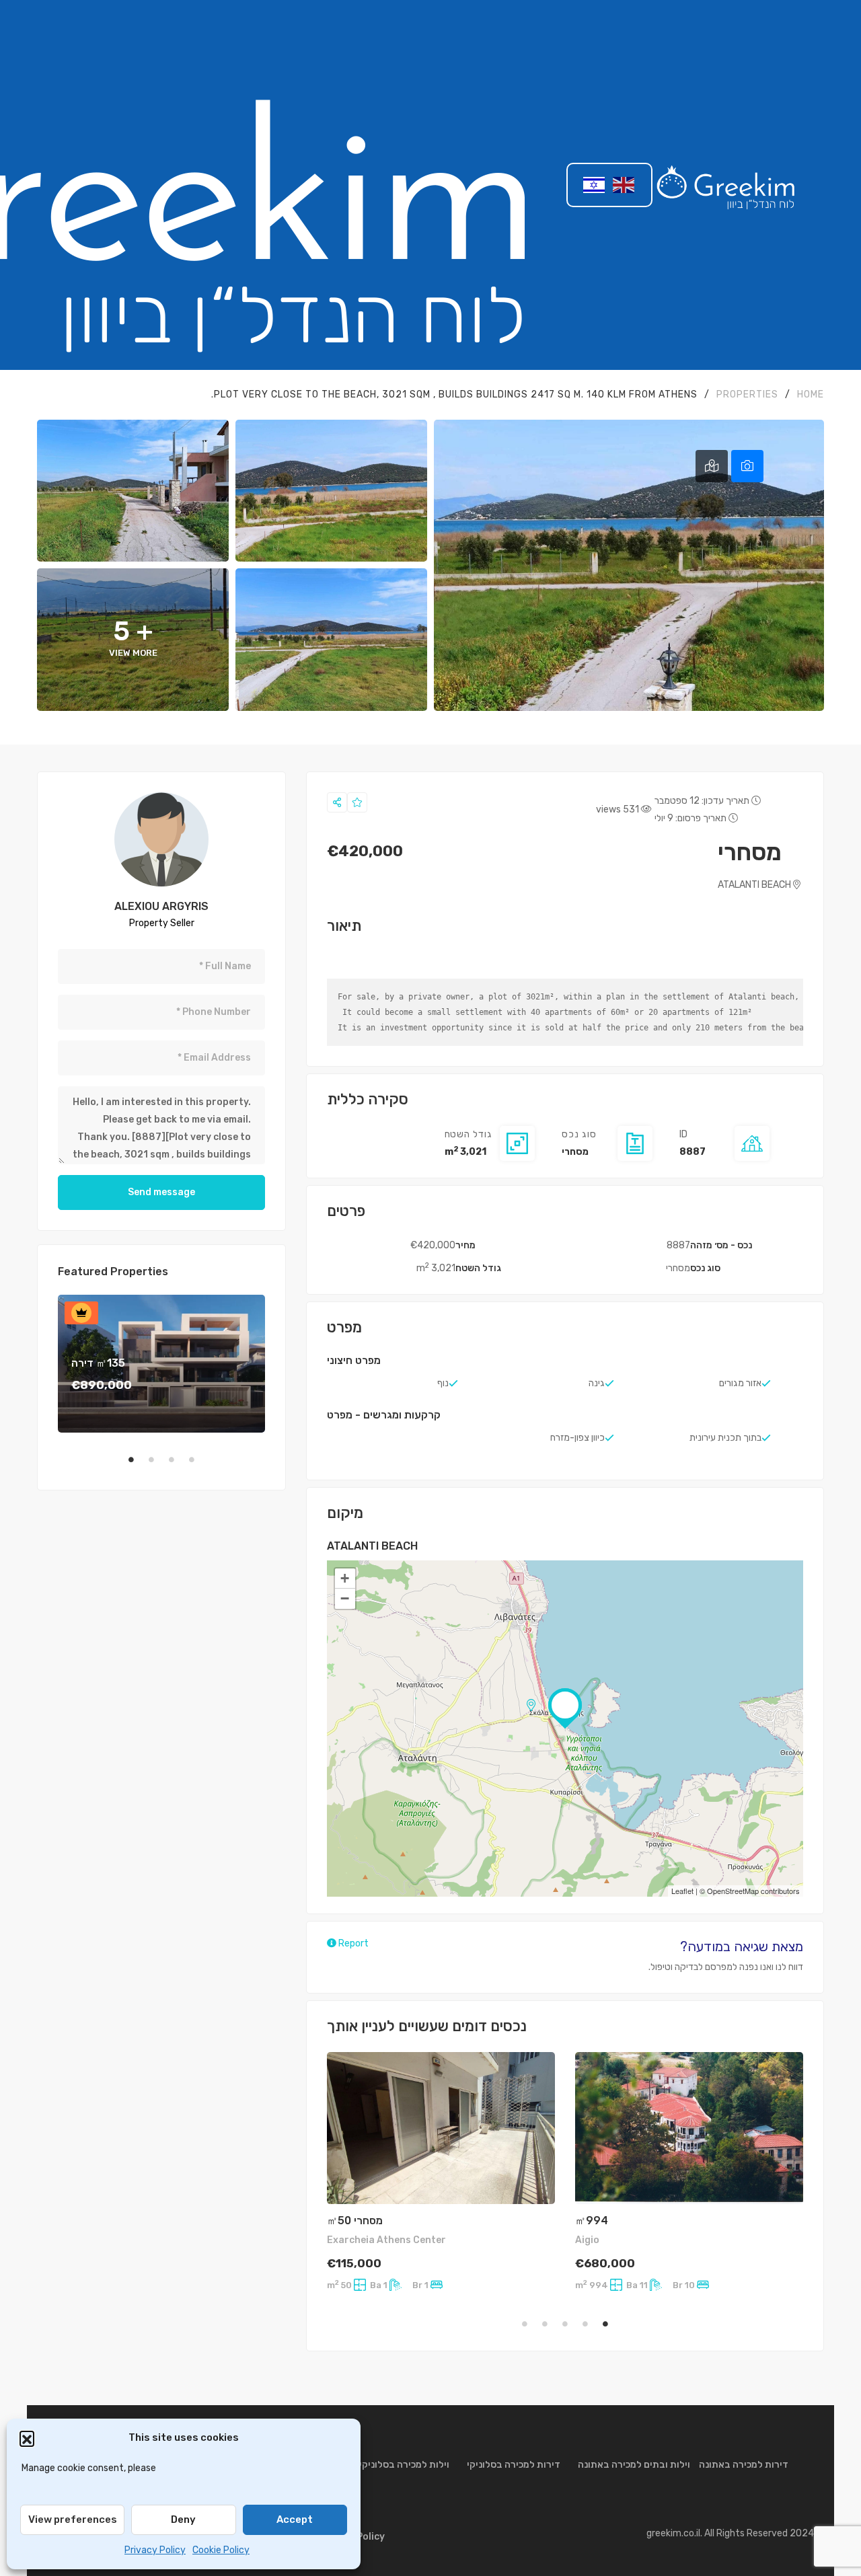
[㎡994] (689, 2128)
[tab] (747, 466)
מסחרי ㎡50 (355, 2221)
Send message (161, 1192)
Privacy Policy (155, 2550)
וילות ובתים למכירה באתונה (634, 2465)
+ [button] (345, 1578)
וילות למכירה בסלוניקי (404, 2465)
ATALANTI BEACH (755, 885)
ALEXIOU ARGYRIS (161, 906)
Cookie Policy (221, 2550)
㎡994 (592, 2221)
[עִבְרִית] (595, 185)
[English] (624, 185)
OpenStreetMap (733, 1891)
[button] (27, 2438)
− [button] (345, 1598)
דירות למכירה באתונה (744, 2465)
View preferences (73, 2520)
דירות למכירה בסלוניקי (514, 2465)
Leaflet (682, 1891)
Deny (183, 2520)
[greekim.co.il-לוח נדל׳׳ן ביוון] (726, 185)
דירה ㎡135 (98, 1363)
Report (352, 1943)
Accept (295, 2520)
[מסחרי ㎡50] (441, 2128)
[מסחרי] (161, 839)
